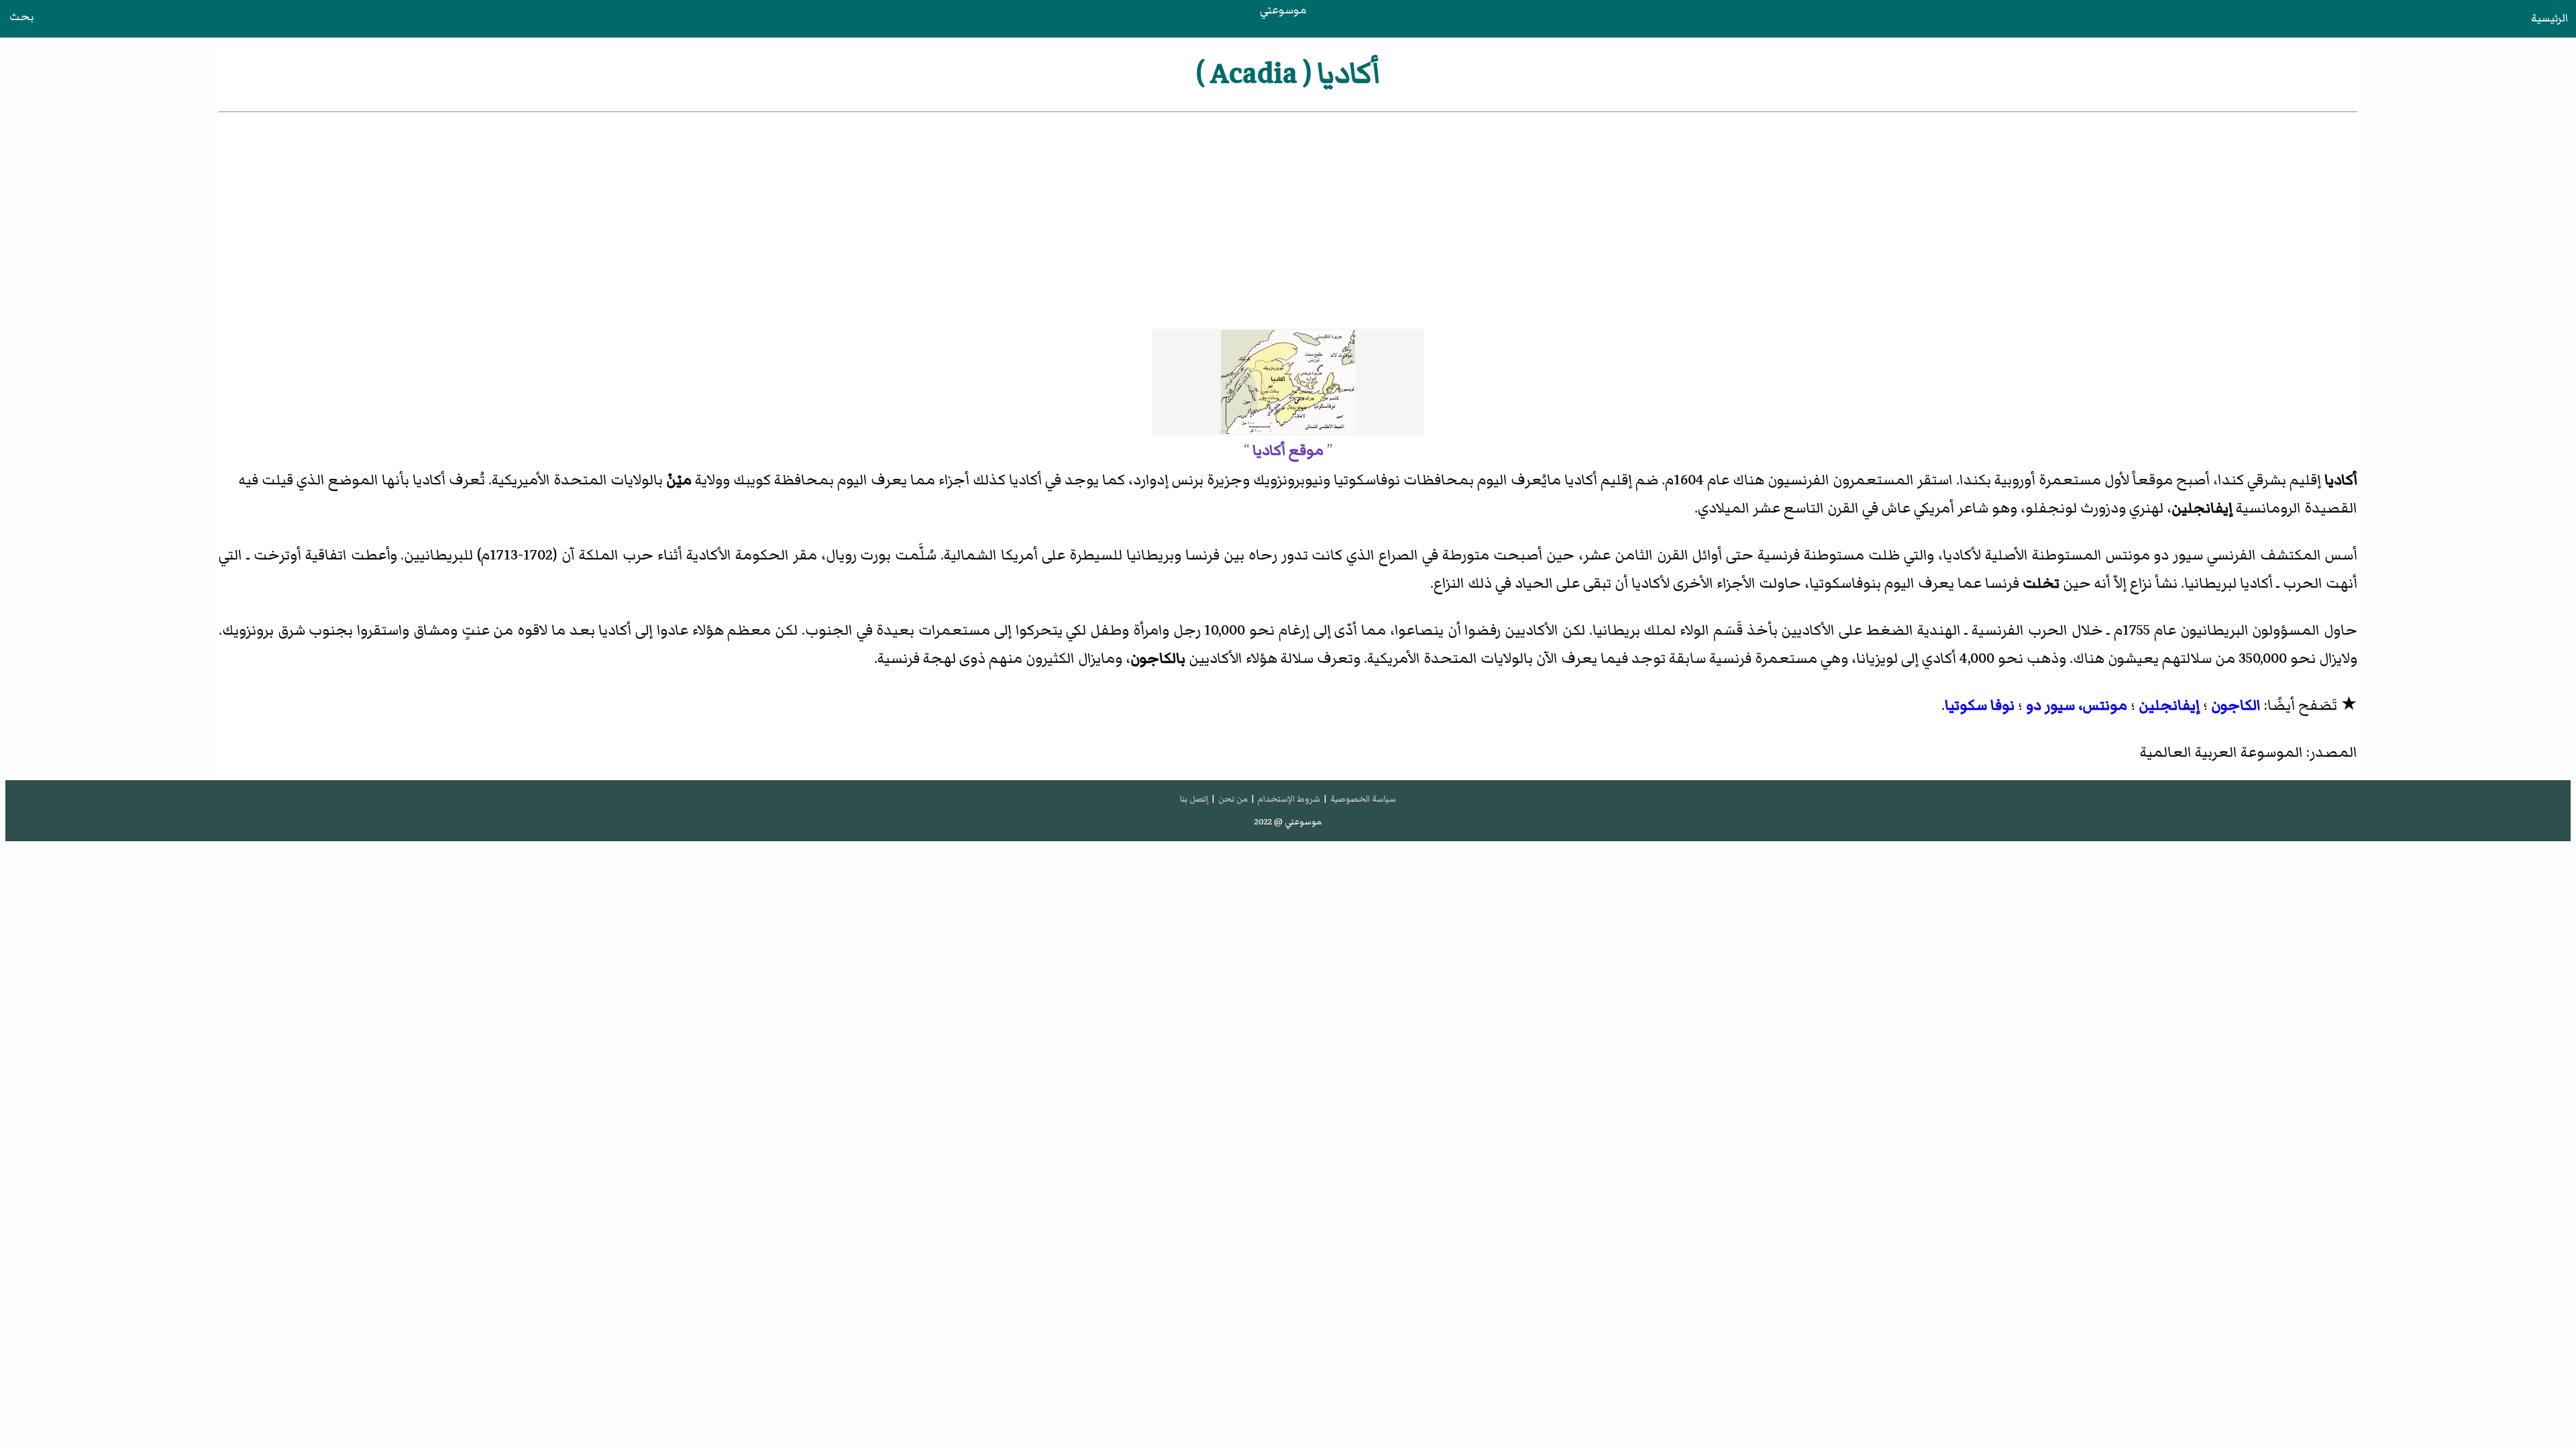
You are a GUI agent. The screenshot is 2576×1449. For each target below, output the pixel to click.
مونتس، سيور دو (2077, 705)
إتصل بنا (1194, 799)
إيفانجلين (2169, 705)
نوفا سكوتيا (1980, 705)
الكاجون (2236, 705)
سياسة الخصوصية (1363, 799)
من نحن (1233, 799)
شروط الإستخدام (1289, 799)
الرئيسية (2550, 18)
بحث (21, 17)
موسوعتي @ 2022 (1288, 822)
